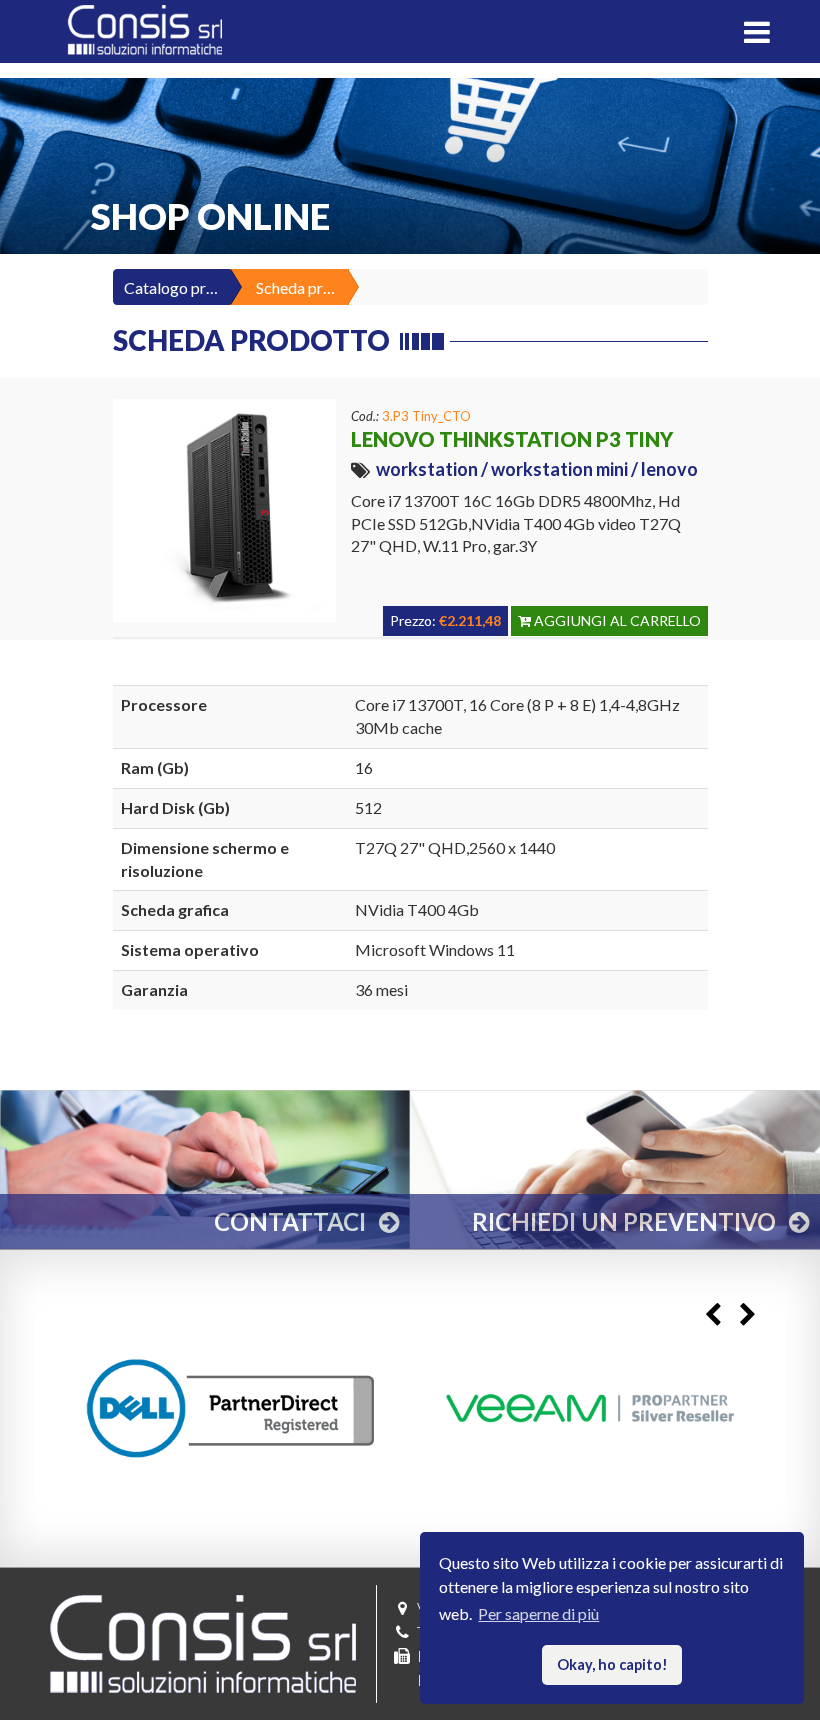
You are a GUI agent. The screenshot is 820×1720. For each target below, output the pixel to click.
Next (747, 1315)
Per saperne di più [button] (538, 1613)
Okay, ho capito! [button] (612, 1664)
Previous (712, 1315)
